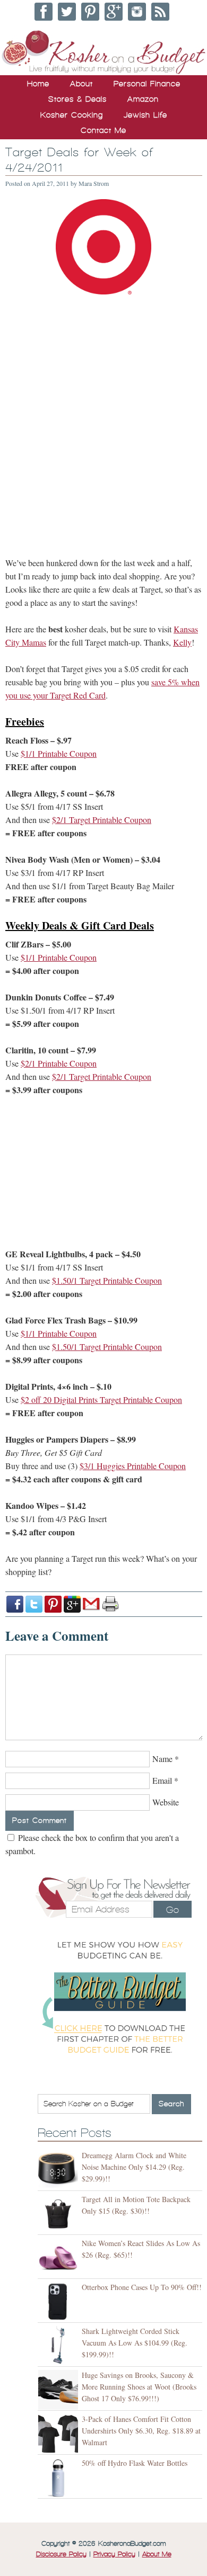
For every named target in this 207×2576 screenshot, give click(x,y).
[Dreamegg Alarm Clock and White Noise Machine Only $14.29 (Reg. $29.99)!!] (60, 2170)
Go (172, 1910)
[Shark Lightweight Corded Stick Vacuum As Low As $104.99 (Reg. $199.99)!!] (60, 2346)
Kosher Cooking (72, 115)
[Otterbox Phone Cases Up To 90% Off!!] (60, 2302)
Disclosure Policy (61, 2554)
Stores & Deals (77, 99)
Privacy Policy (114, 2554)
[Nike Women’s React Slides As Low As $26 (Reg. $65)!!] (60, 2258)
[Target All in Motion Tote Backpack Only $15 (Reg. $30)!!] (60, 2214)
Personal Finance (147, 84)
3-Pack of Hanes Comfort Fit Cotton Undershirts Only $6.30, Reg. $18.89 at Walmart (141, 2431)
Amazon (143, 99)
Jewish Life (145, 115)
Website (166, 1802)
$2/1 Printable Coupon (59, 1063)
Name (162, 1759)
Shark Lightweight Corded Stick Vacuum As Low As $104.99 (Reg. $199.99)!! (135, 2343)
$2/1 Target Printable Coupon (102, 820)
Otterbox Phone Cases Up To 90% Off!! (142, 2287)
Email (162, 1780)
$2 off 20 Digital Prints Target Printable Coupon (101, 1399)
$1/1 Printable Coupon (59, 753)
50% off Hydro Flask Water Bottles (135, 2463)
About (81, 84)
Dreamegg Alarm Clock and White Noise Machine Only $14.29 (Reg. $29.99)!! (134, 2167)
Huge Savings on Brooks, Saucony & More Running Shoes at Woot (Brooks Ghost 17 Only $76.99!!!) (139, 2387)
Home (38, 84)
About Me (157, 2554)
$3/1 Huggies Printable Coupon (133, 1466)
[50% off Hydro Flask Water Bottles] (60, 2478)
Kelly (182, 642)
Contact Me (103, 130)
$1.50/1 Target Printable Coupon (107, 1280)
